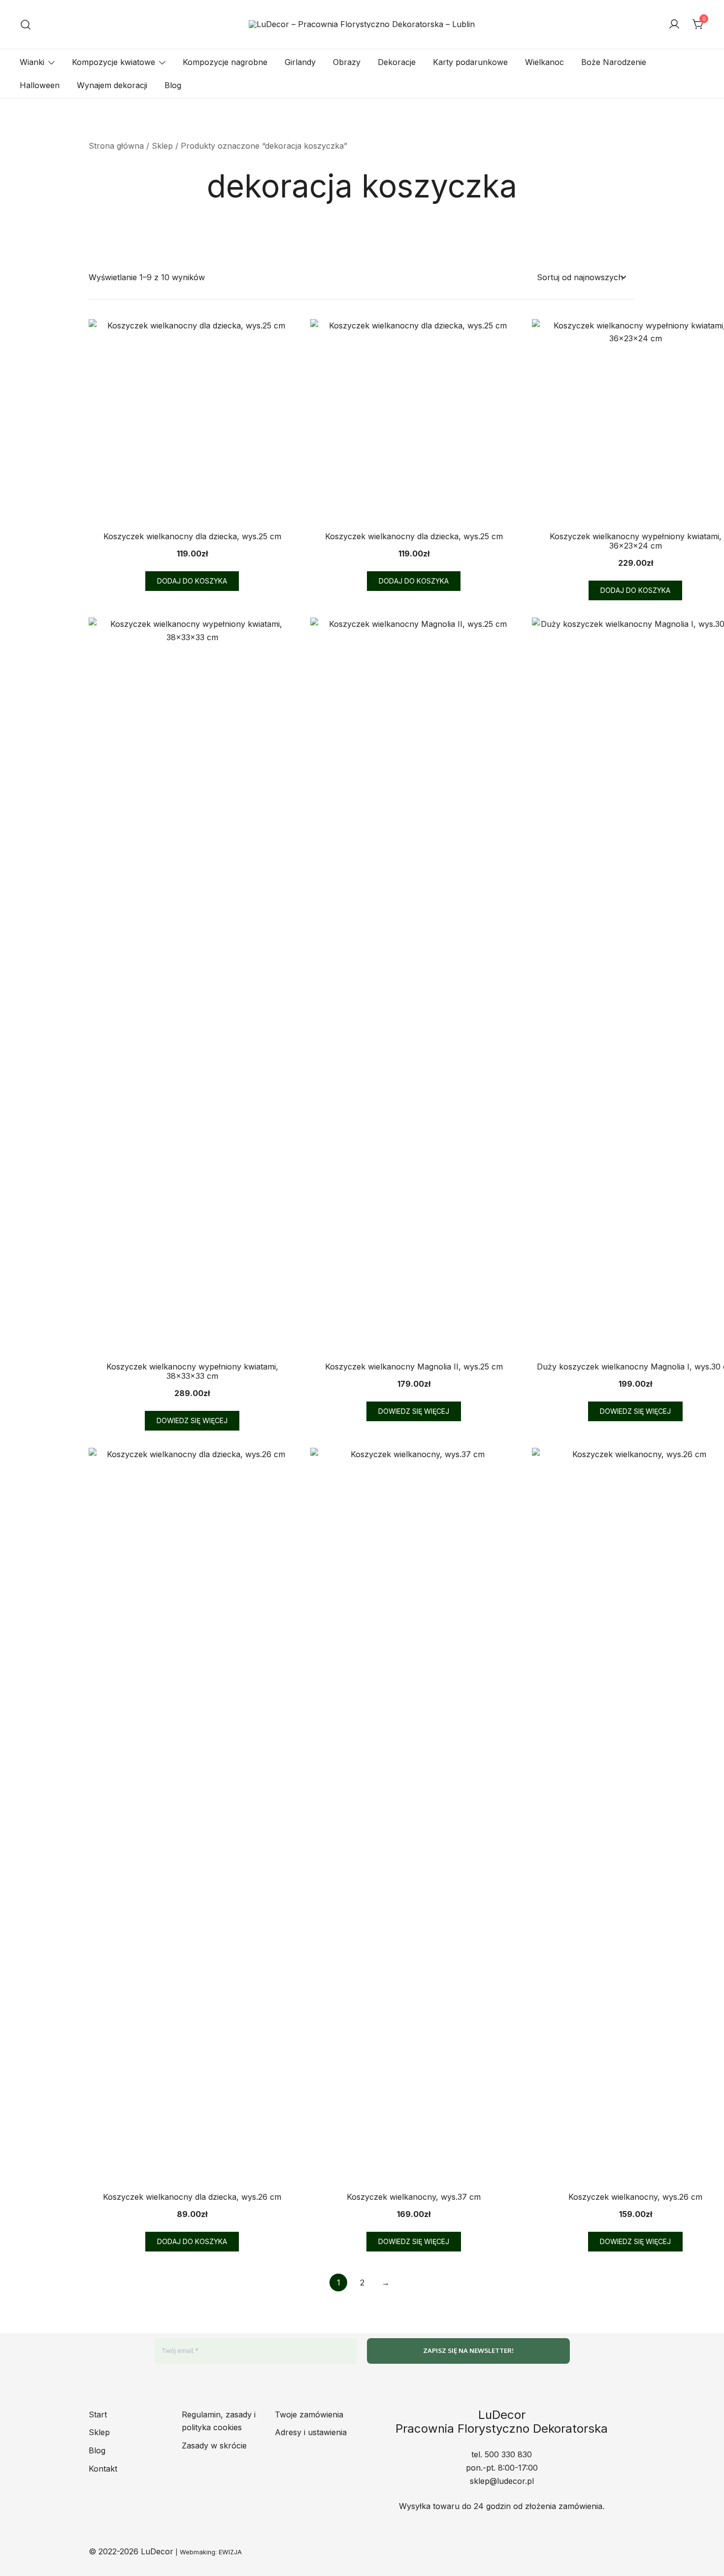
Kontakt (103, 2469)
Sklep (162, 146)
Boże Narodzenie (614, 62)
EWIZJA (230, 2552)
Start (98, 2414)
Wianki (32, 62)
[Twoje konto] (674, 25)
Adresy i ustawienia (311, 2432)
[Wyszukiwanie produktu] (26, 24)
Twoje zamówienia (309, 2414)
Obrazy (347, 62)
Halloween (40, 85)
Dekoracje (397, 62)
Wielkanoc (544, 62)
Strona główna (116, 146)
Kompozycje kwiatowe (114, 62)
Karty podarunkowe (470, 62)
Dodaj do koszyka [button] (192, 581)
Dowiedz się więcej (192, 1420)
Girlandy (300, 62)
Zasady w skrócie (214, 2446)
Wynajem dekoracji (112, 85)
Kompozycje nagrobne (225, 62)
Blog (173, 85)
